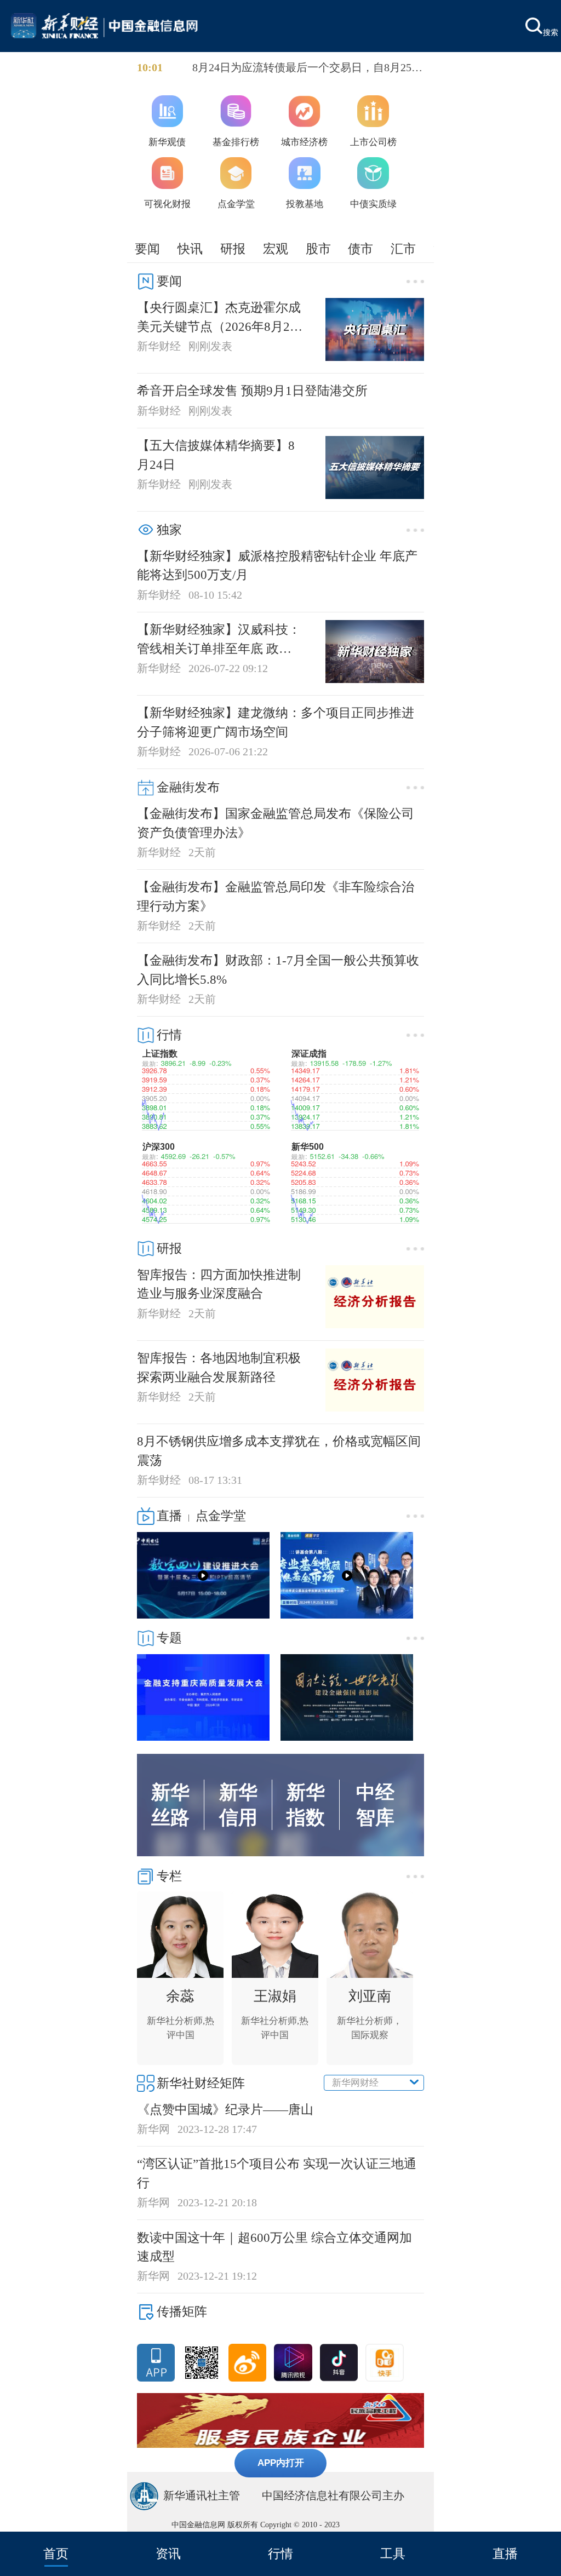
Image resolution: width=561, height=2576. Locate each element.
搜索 (551, 32)
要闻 (147, 249)
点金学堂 (221, 1516)
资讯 (168, 2554)
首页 (56, 2554)
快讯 (190, 249)
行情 (280, 2554)
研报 (233, 249)
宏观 (276, 249)
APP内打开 (281, 2463)
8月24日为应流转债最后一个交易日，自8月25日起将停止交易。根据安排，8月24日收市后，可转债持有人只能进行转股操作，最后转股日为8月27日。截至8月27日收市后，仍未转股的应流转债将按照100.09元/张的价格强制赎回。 (307, 68)
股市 (318, 249)
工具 (393, 2554)
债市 (360, 249)
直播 (505, 2554)
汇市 (403, 249)
